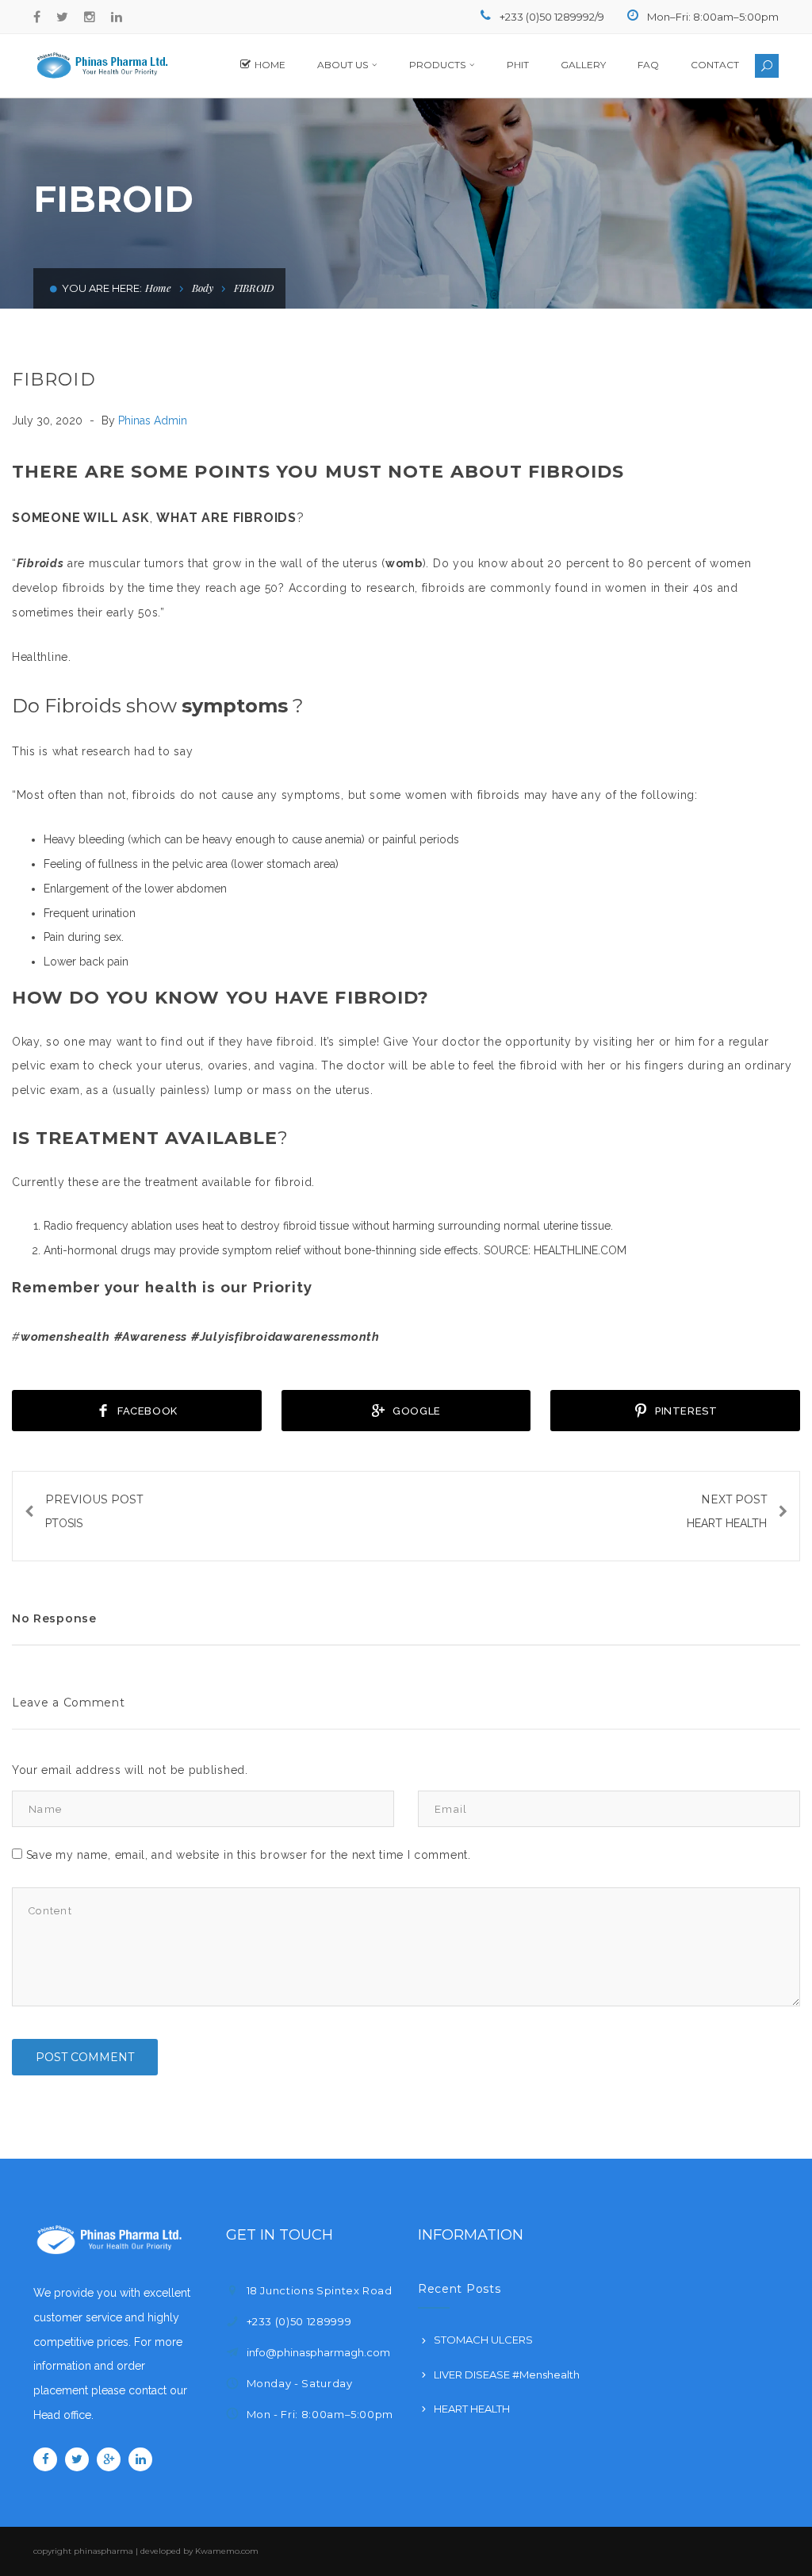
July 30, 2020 (49, 420)
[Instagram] (90, 17)
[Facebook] (37, 17)
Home (270, 65)
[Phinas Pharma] (101, 65)
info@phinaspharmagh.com (318, 2352)
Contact (715, 65)
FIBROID (54, 380)
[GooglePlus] (109, 2459)
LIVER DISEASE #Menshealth (507, 2374)
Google (416, 1411)
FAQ (648, 65)
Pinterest (685, 1411)
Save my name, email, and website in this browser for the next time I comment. (249, 1855)
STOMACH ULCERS (483, 2340)
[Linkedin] (117, 17)
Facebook (146, 1411)
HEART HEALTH (472, 2409)
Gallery (583, 65)
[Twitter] (62, 17)
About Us (343, 65)
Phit (518, 65)
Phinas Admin (153, 420)
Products (437, 65)
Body (203, 288)
